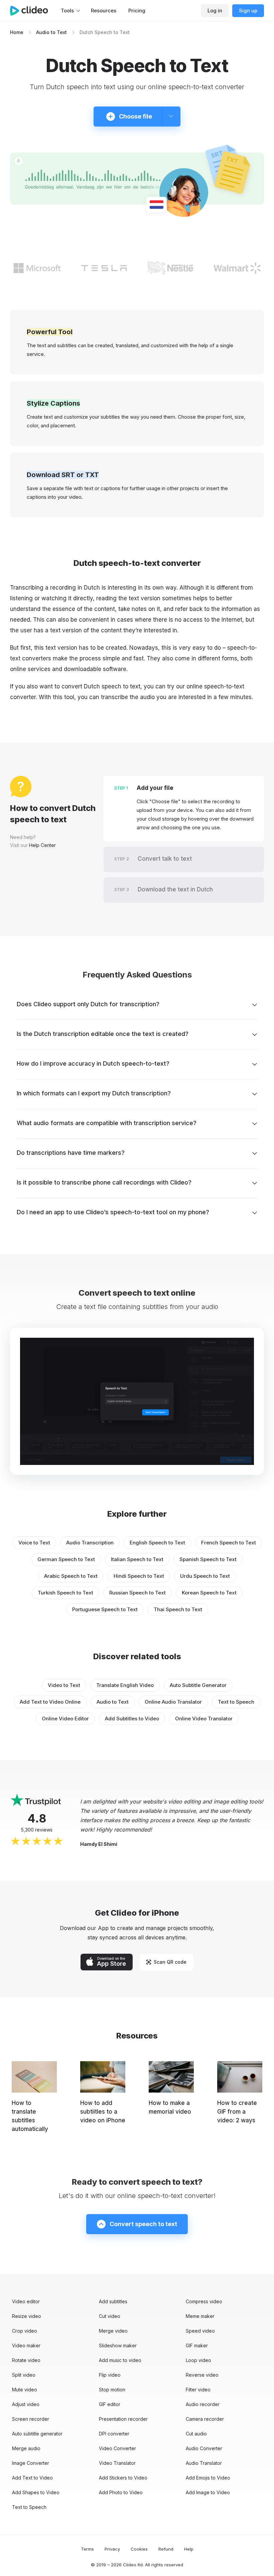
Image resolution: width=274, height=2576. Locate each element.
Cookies (139, 2549)
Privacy (112, 2549)
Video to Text (64, 1685)
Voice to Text (34, 1543)
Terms (87, 2549)
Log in (215, 11)
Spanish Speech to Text (208, 1559)
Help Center (42, 845)
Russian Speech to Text (138, 1593)
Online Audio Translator (173, 1702)
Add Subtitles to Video (132, 1719)
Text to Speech (236, 1702)
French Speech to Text (229, 1543)
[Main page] (32, 11)
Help (189, 2549)
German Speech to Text (66, 1559)
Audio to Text (51, 32)
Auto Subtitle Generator (198, 1685)
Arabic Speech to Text (71, 1576)
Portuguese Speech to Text (105, 1609)
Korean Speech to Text (209, 1593)
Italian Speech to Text (137, 1559)
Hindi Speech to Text (139, 1576)
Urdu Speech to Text (205, 1576)
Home (17, 32)
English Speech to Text (157, 1543)
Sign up (248, 11)
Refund (166, 2549)
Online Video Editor (65, 1719)
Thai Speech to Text (178, 1609)
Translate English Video (125, 1685)
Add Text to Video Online (50, 1702)
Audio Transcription (90, 1543)
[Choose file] (171, 117)
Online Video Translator (204, 1719)
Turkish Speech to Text (65, 1593)
